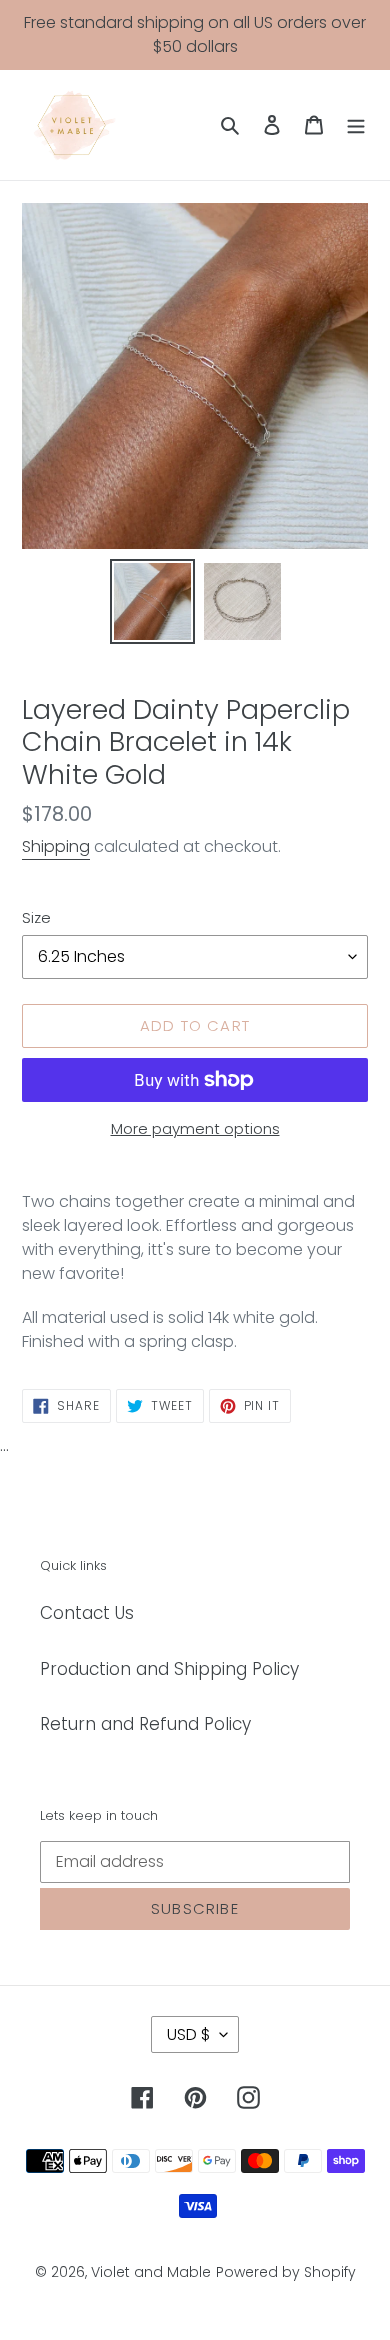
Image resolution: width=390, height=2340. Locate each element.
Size (36, 917)
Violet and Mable (151, 2272)
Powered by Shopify (286, 2272)
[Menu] (356, 125)
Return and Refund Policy (145, 1724)
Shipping (56, 846)
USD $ (188, 2034)
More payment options (195, 1128)
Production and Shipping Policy (169, 1669)
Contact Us (87, 1613)
